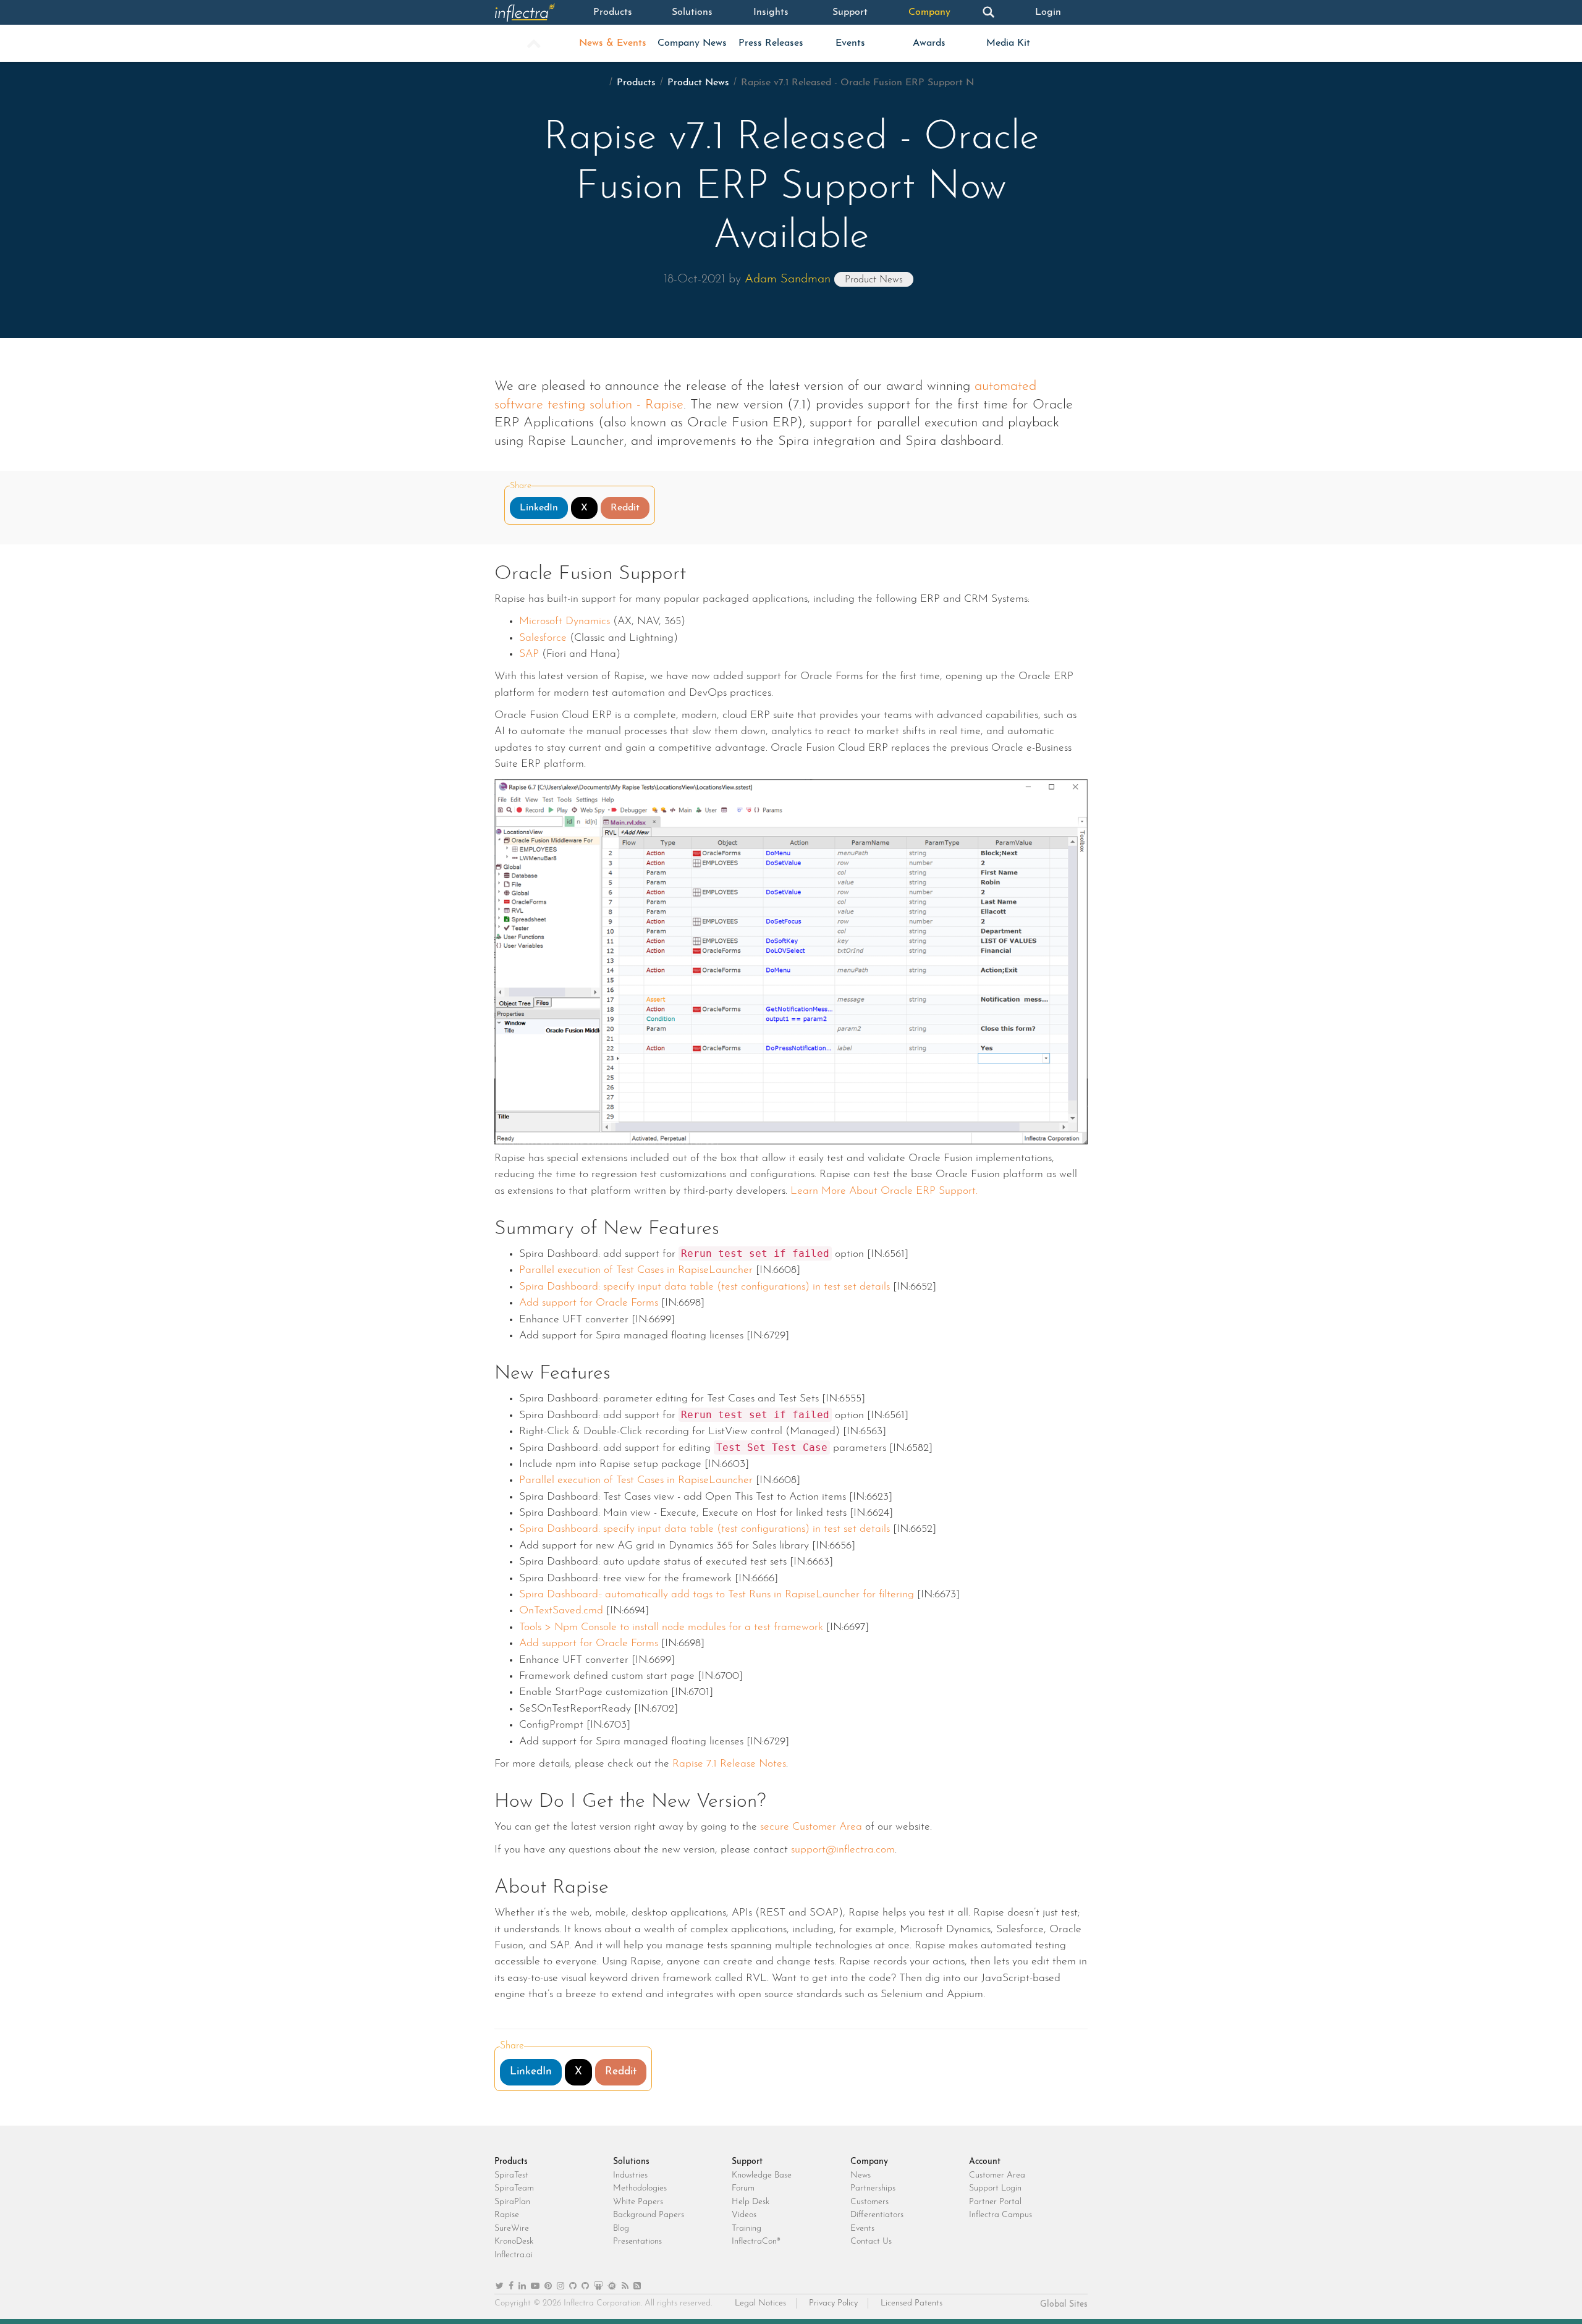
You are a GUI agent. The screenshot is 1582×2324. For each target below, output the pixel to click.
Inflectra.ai (514, 2255)
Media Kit (1008, 43)
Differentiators (877, 2215)
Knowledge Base (762, 2175)
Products (613, 12)
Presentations (637, 2242)
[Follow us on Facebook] (511, 2287)
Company (929, 12)
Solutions (692, 12)
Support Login (995, 2188)
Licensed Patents (912, 2303)
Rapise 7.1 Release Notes (729, 1764)
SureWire (512, 2229)
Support (850, 12)
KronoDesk (514, 2242)
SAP (529, 654)
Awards (929, 43)
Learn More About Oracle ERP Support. (884, 1191)
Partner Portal (995, 2202)
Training (747, 2229)
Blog (621, 2229)
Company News (692, 43)
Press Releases (771, 43)
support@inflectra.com (843, 1850)
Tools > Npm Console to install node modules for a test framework (671, 1627)
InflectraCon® (756, 2242)
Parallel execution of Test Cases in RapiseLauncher (636, 1270)
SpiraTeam (514, 2188)
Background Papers (649, 2215)
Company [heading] (869, 2162)
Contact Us (871, 2242)
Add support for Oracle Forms (589, 1303)
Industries (630, 2175)
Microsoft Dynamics (565, 621)
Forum (743, 2188)
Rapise (507, 2215)
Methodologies (640, 2188)
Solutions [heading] (631, 2162)
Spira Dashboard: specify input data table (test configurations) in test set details (704, 1287)
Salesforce (543, 638)
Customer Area (997, 2175)
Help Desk (751, 2202)
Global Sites (1064, 2305)
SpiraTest (511, 2175)
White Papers (638, 2202)
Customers (869, 2202)
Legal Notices (760, 2303)
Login (1048, 12)
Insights (771, 12)
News (861, 2175)
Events (850, 43)
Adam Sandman (788, 279)
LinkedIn (539, 508)
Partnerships (873, 2188)
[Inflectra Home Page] (534, 12)
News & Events (613, 43)
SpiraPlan (512, 2202)
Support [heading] (747, 2162)
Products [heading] (511, 2162)
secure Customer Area (811, 1827)
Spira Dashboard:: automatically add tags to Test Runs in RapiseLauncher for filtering (717, 1595)
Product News (698, 83)
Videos (744, 2215)
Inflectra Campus (1000, 2215)
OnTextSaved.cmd (563, 1611)
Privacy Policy (833, 2303)
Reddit (625, 508)
